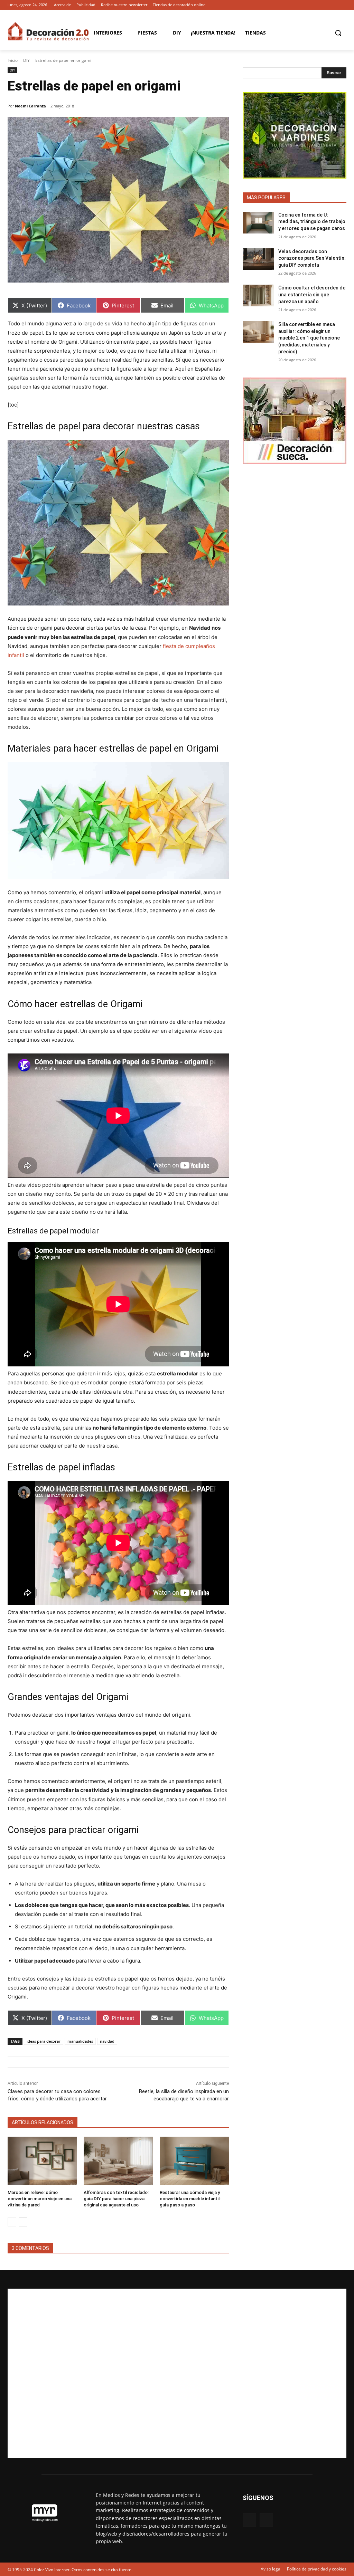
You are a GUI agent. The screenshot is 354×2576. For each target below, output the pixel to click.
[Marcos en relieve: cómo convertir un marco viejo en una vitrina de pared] (42, 2161)
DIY (26, 60)
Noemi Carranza (30, 106)
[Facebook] (333, 5)
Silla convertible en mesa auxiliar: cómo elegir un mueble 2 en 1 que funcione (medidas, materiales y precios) (309, 338)
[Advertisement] (177, 2373)
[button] (338, 33)
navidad (107, 2041)
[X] (342, 5)
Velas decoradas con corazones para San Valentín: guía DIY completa (312, 258)
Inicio (13, 60)
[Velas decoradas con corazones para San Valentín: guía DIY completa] (258, 259)
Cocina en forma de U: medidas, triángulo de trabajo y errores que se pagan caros (312, 222)
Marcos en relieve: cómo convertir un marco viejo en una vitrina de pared (40, 2199)
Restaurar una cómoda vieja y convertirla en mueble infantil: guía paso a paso (190, 2199)
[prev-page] (12, 2222)
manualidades (80, 2041)
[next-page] (23, 2222)
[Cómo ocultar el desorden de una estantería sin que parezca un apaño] (258, 295)
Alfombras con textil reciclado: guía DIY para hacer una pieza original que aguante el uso (116, 2199)
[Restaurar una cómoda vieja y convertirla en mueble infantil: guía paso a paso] (194, 2161)
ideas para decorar (44, 2041)
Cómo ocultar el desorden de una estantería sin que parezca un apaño (312, 294)
